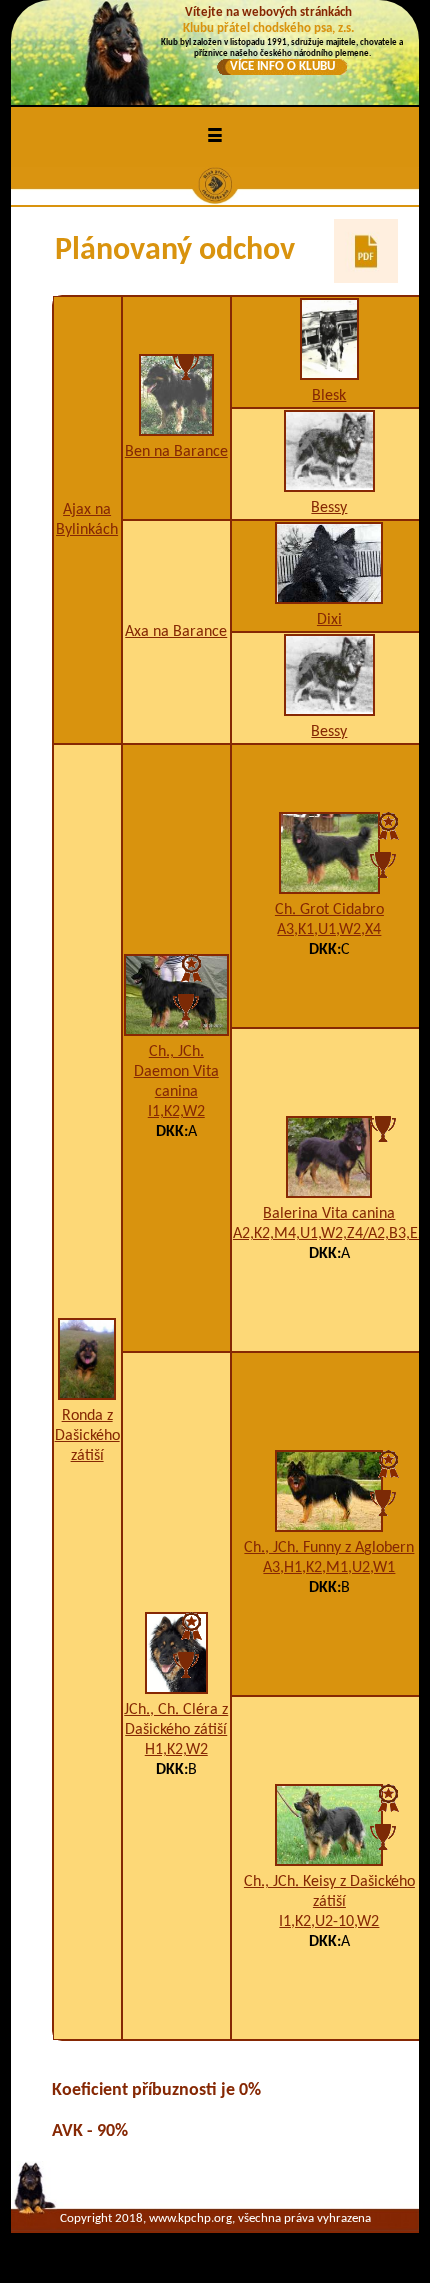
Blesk (329, 396)
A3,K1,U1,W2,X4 (329, 930)
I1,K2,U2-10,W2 (329, 1922)
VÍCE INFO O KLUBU (282, 66)
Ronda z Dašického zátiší (87, 1436)
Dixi (329, 620)
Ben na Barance (176, 452)
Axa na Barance (176, 632)
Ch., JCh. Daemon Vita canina (176, 1072)
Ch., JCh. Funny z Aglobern (329, 1548)
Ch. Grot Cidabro (329, 910)
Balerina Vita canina (329, 1214)
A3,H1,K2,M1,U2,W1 (329, 1568)
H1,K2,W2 (176, 1750)
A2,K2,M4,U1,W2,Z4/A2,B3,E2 (329, 1234)
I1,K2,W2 (176, 1112)
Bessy (329, 508)
